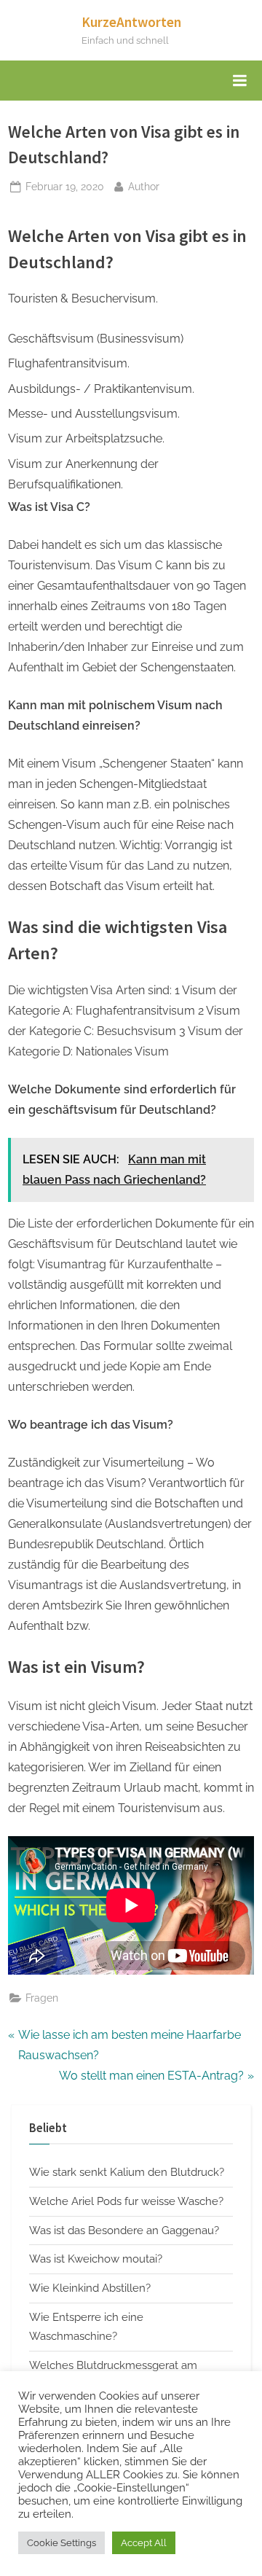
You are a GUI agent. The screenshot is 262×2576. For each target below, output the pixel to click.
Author (144, 186)
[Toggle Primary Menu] (239, 81)
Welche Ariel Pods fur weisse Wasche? (126, 2201)
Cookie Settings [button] (61, 2543)
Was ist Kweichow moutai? (96, 2259)
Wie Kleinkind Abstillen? (90, 2288)
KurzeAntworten (131, 22)
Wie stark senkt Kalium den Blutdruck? (127, 2172)
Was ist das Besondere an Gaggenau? (124, 2230)
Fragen (42, 1998)
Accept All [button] (144, 2543)
